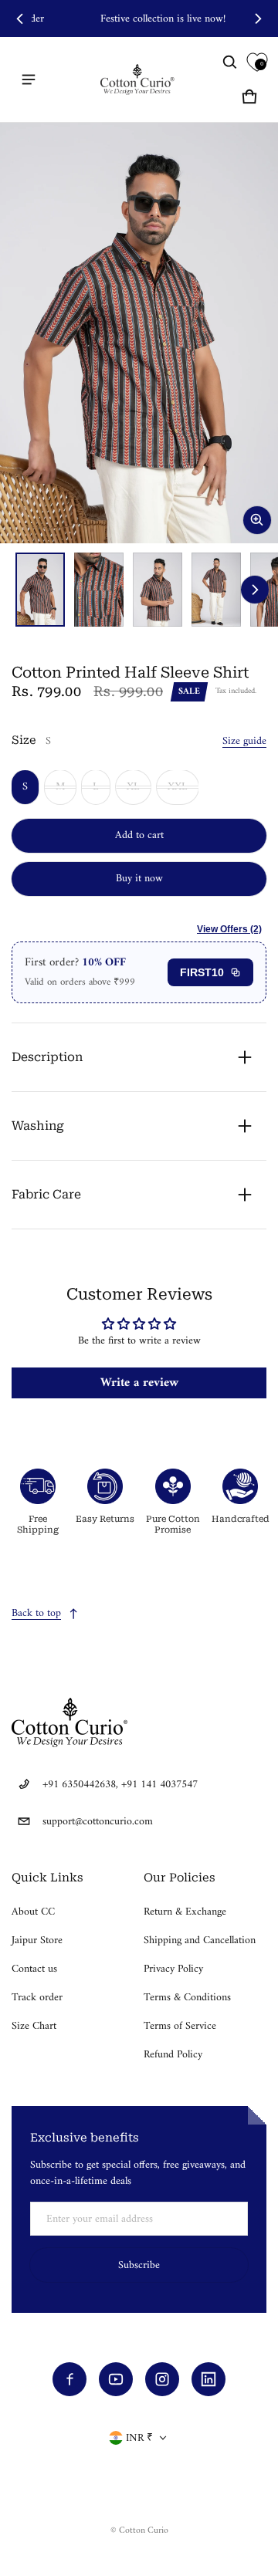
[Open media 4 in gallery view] (216, 590)
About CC (33, 1912)
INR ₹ (139, 2438)
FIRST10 (202, 972)
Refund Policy (173, 2055)
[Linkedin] (208, 2379)
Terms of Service (180, 2026)
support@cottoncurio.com (98, 1822)
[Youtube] (116, 2379)
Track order (37, 1998)
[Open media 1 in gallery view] (40, 590)
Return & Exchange (185, 1912)
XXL (178, 787)
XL (133, 787)
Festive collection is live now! (139, 19)
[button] (230, 63)
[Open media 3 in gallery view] (158, 590)
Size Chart (34, 2026)
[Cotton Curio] (139, 79)
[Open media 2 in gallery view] (99, 590)
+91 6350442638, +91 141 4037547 (120, 1785)
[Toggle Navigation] (29, 79)
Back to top (36, 1613)
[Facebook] (69, 2379)
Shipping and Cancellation (200, 1940)
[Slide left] (20, 19)
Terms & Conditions (187, 1998)
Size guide (244, 741)
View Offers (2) (229, 929)
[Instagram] (162, 2379)
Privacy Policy (173, 1969)
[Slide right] (258, 19)
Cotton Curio (144, 2531)
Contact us (34, 1969)
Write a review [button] (139, 1383)
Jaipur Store (37, 1940)
